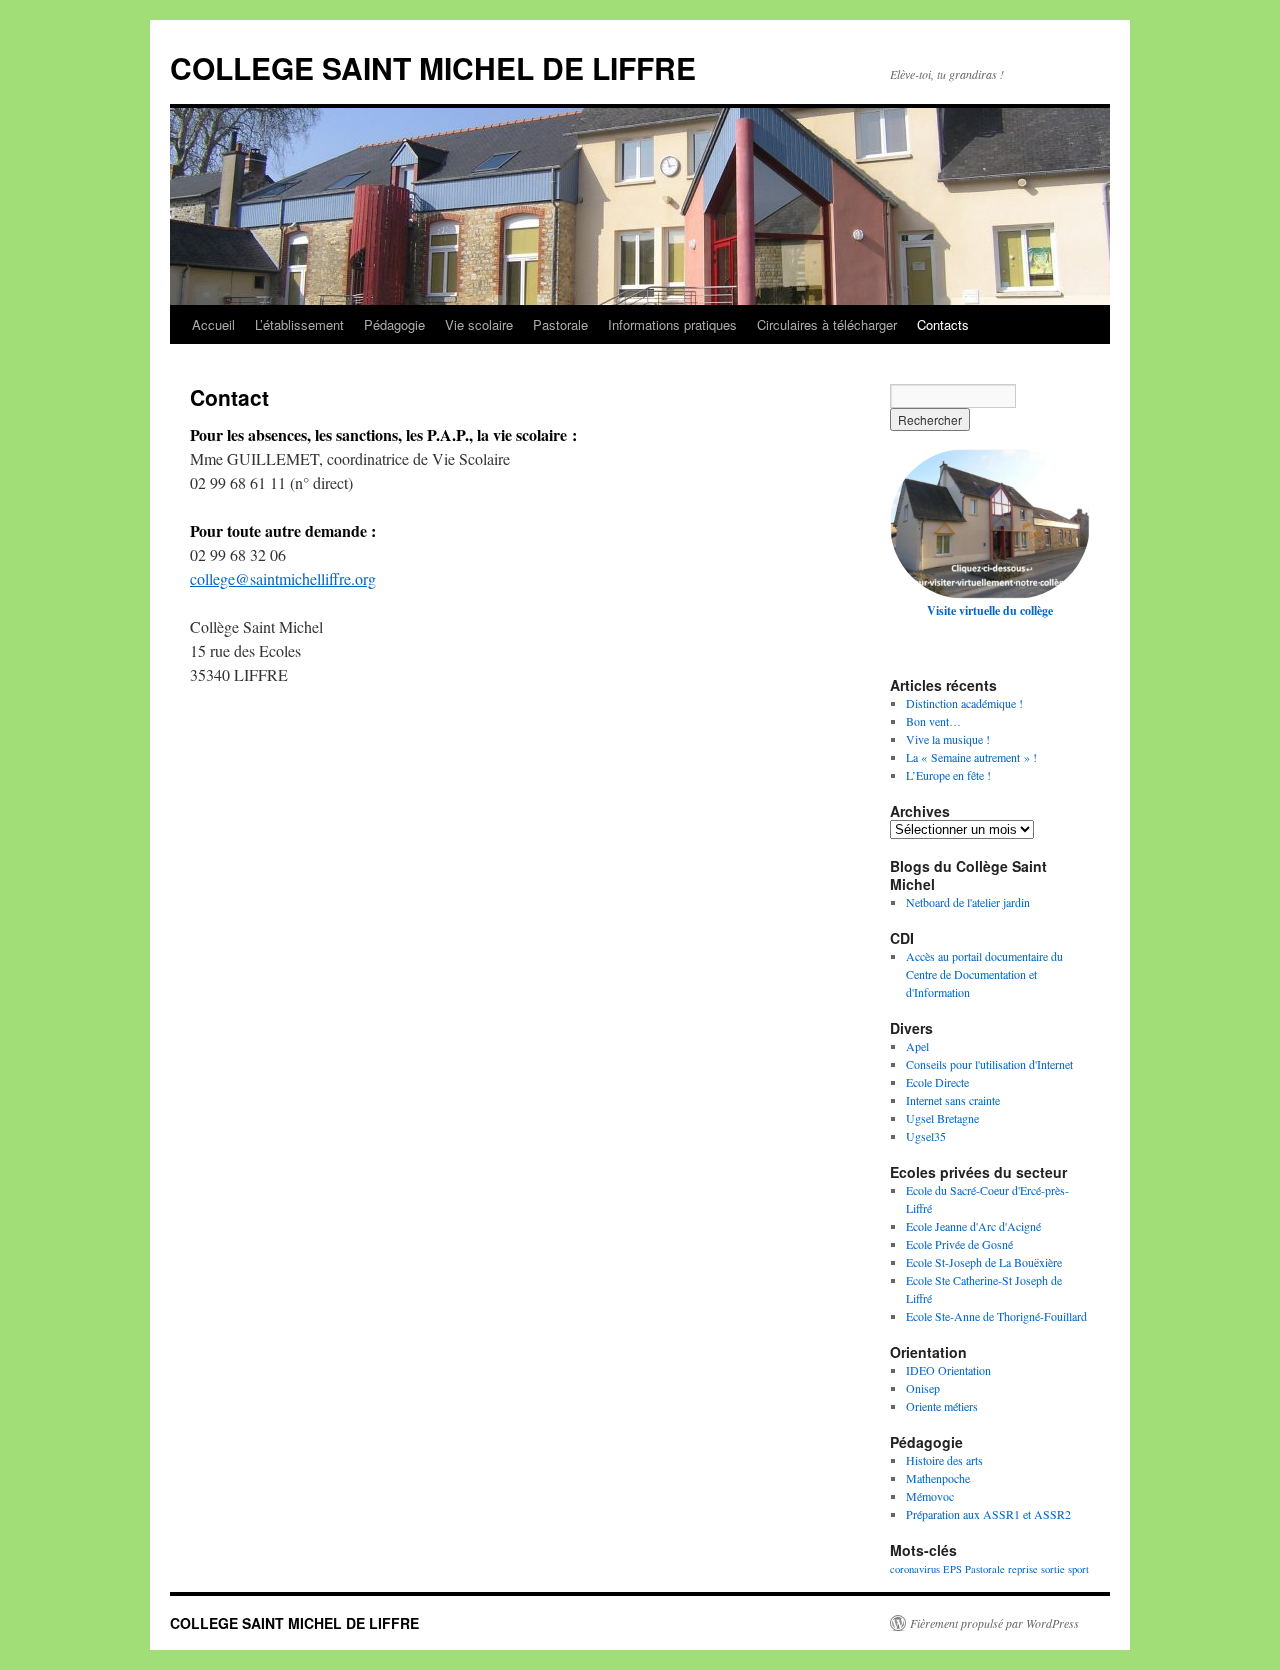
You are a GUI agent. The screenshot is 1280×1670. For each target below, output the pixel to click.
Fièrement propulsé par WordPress (994, 1623)
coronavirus (915, 1569)
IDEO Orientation (948, 1370)
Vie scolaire (479, 324)
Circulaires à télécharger (827, 324)
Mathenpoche (938, 1478)
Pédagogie (394, 324)
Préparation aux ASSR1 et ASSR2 (988, 1514)
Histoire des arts (944, 1460)
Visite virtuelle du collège (990, 610)
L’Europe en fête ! (948, 775)
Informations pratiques (672, 324)
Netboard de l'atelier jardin (968, 902)
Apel (917, 1046)
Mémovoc (930, 1496)
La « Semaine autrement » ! (971, 757)
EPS (952, 1569)
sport (1078, 1569)
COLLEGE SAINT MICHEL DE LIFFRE (433, 67)
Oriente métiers (942, 1406)
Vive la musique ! (948, 739)
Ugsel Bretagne (942, 1118)
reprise (1023, 1569)
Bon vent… (933, 721)
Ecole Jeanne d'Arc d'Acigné (973, 1226)
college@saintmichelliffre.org (283, 578)
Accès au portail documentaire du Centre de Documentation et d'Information (984, 974)
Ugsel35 (926, 1136)
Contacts (943, 324)
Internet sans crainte (953, 1100)
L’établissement (299, 324)
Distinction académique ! (964, 703)
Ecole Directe (937, 1082)
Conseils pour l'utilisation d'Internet (989, 1064)
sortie (1053, 1569)
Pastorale (560, 324)
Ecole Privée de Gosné (959, 1244)
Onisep (923, 1388)
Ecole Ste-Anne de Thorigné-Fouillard (996, 1316)
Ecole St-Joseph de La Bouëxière (984, 1262)
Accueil (213, 324)
